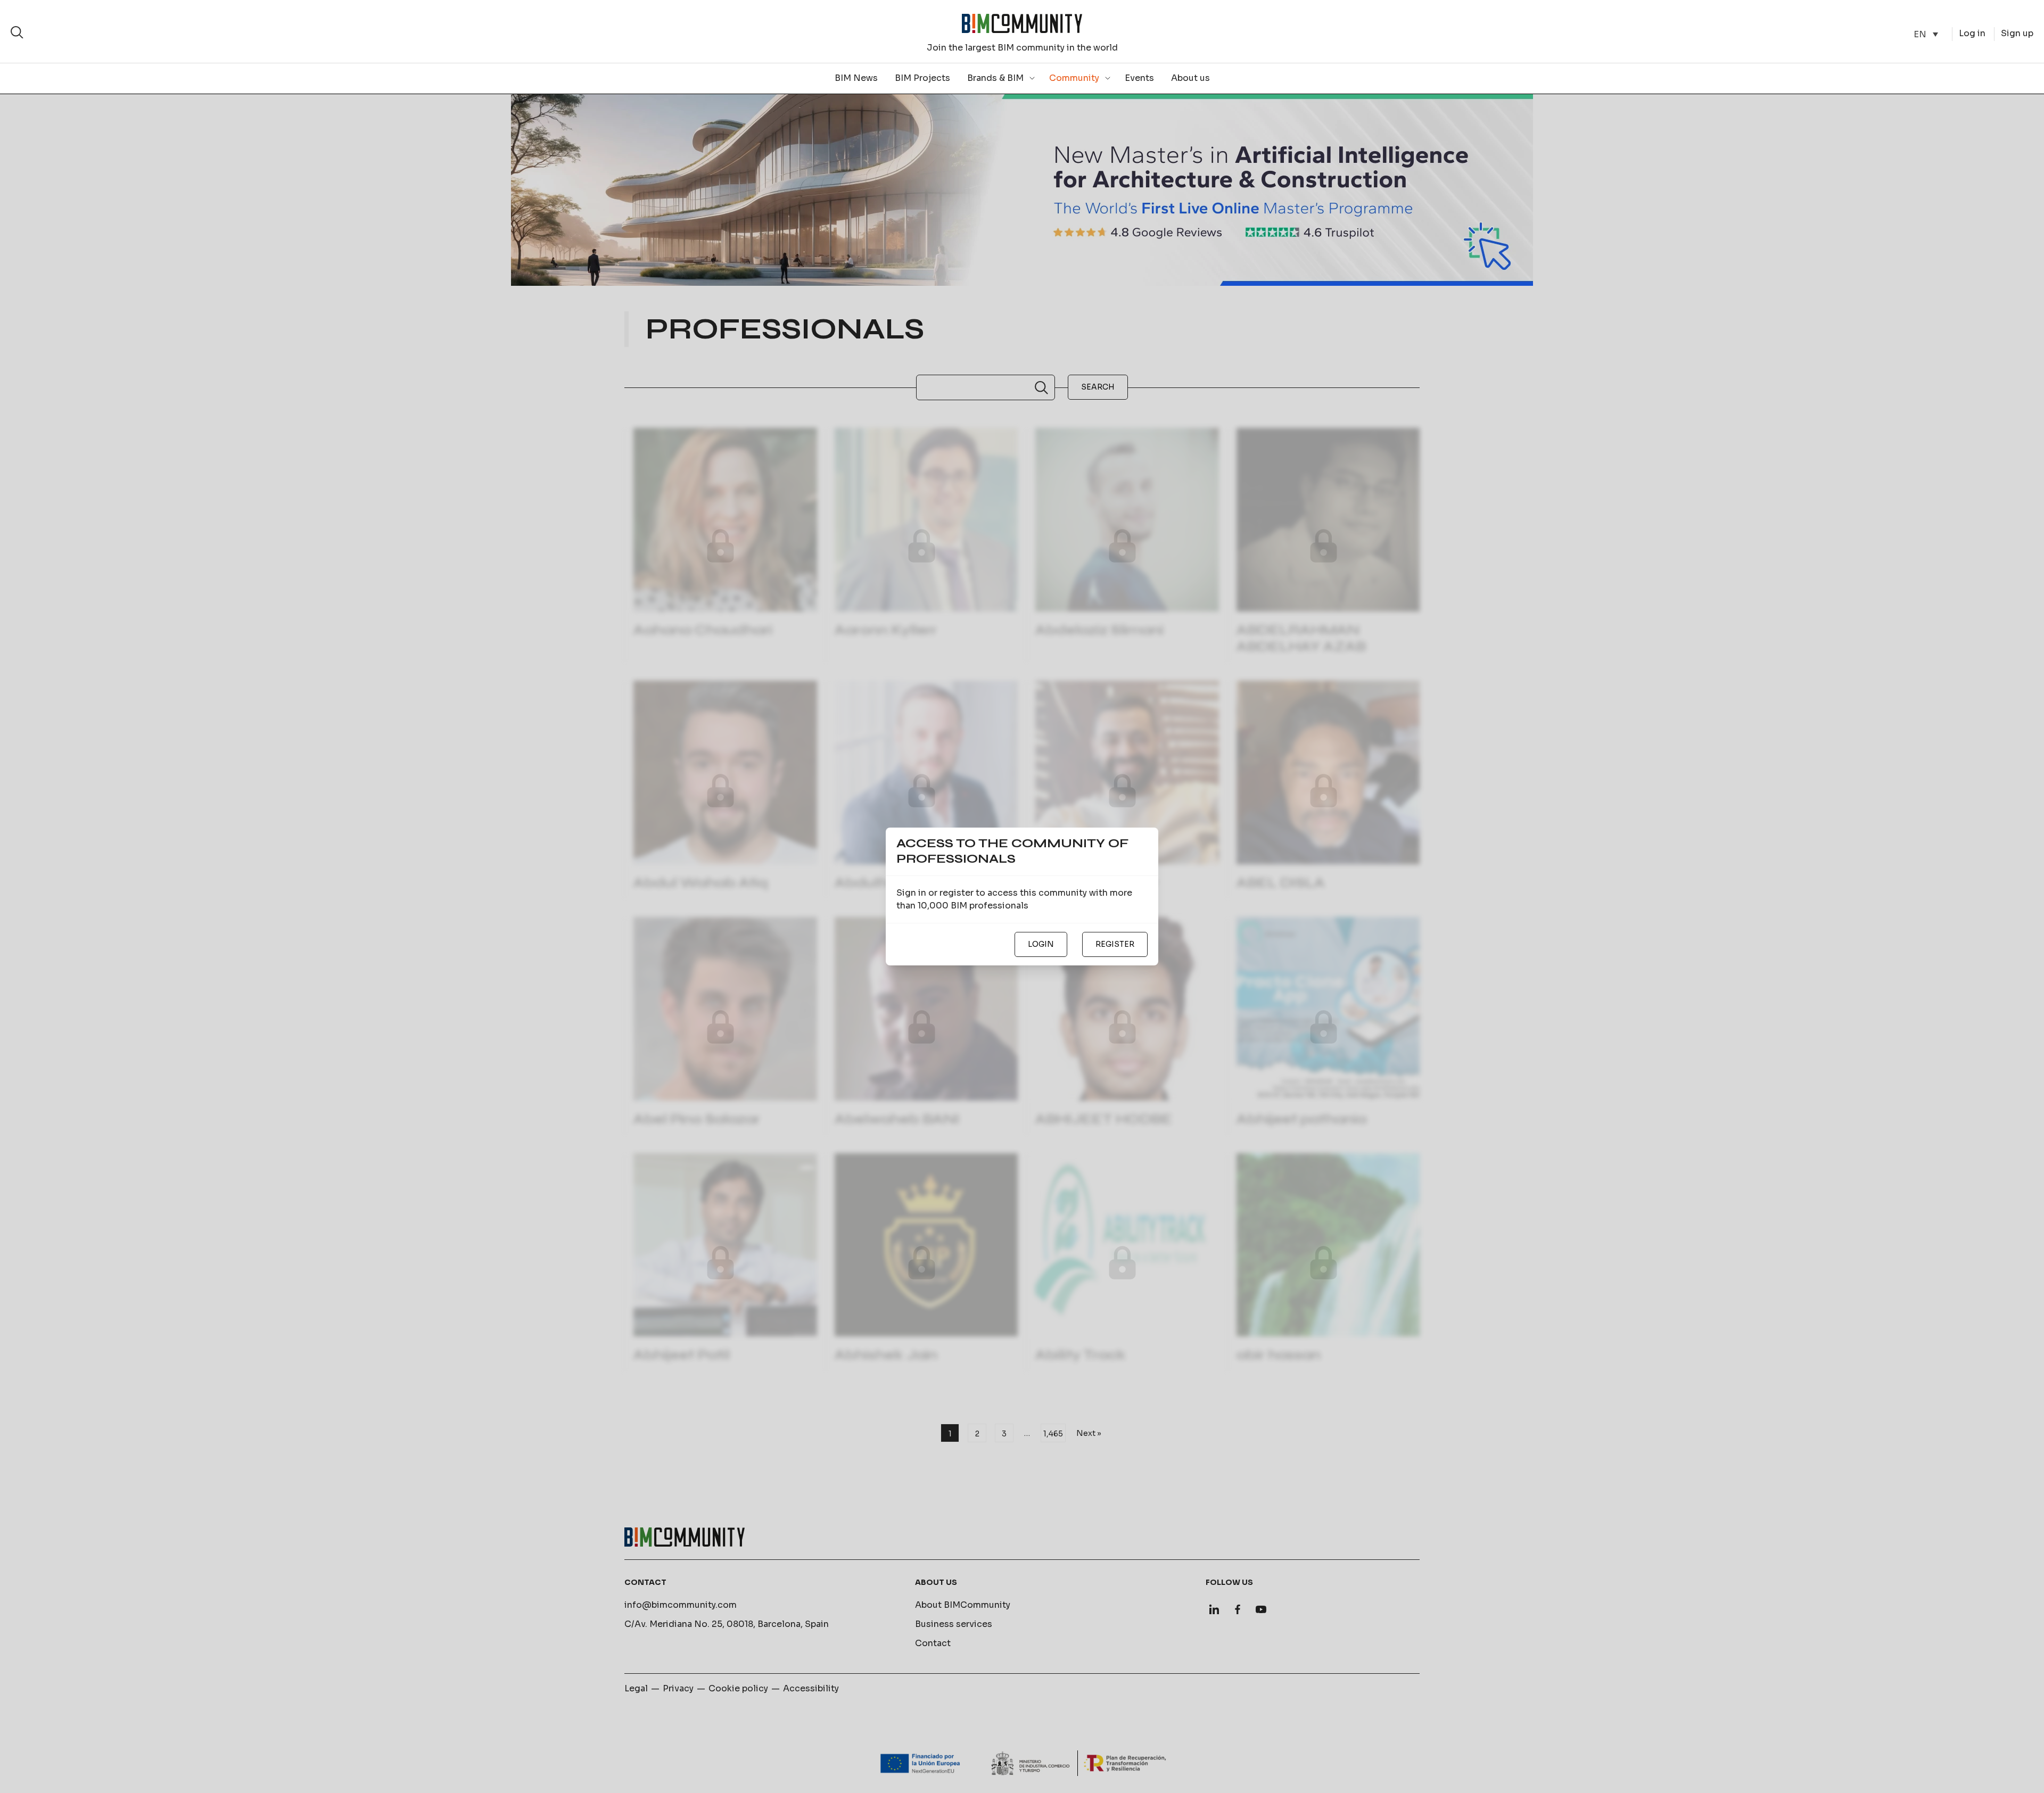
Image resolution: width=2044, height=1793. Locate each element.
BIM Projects (922, 78)
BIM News (856, 78)
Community (1074, 78)
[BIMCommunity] (1022, 23)
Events (1139, 78)
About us (1190, 78)
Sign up (2017, 33)
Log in (1972, 33)
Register (1115, 944)
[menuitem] (1926, 34)
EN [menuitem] (1920, 34)
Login (1041, 944)
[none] (1926, 34)
